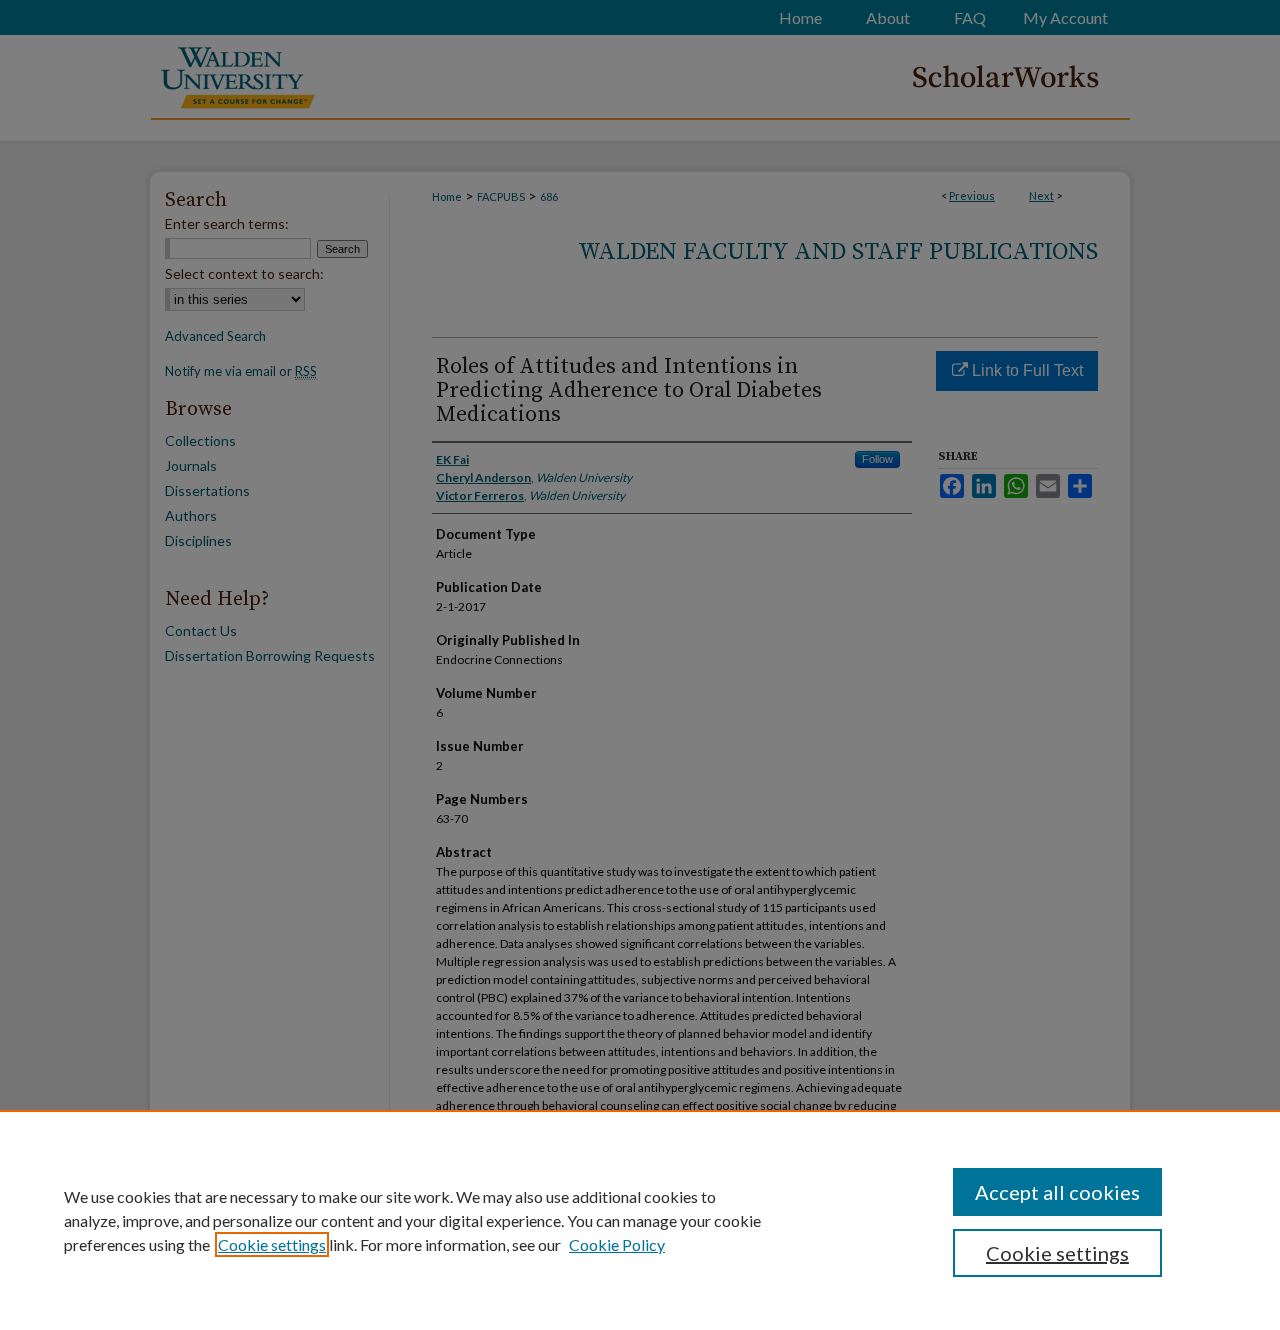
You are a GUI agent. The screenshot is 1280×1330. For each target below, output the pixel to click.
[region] (640, 1220)
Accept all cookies (1057, 1192)
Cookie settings (272, 1244)
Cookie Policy (617, 1244)
